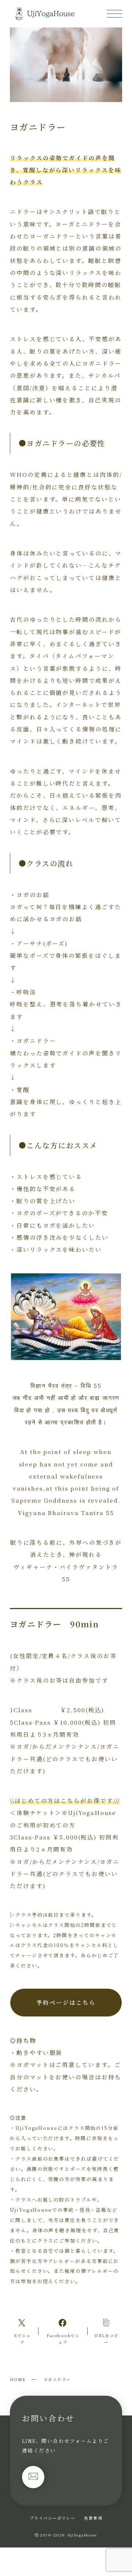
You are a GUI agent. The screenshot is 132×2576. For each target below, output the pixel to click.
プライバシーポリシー (52, 2518)
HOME (18, 2379)
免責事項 (93, 2518)
